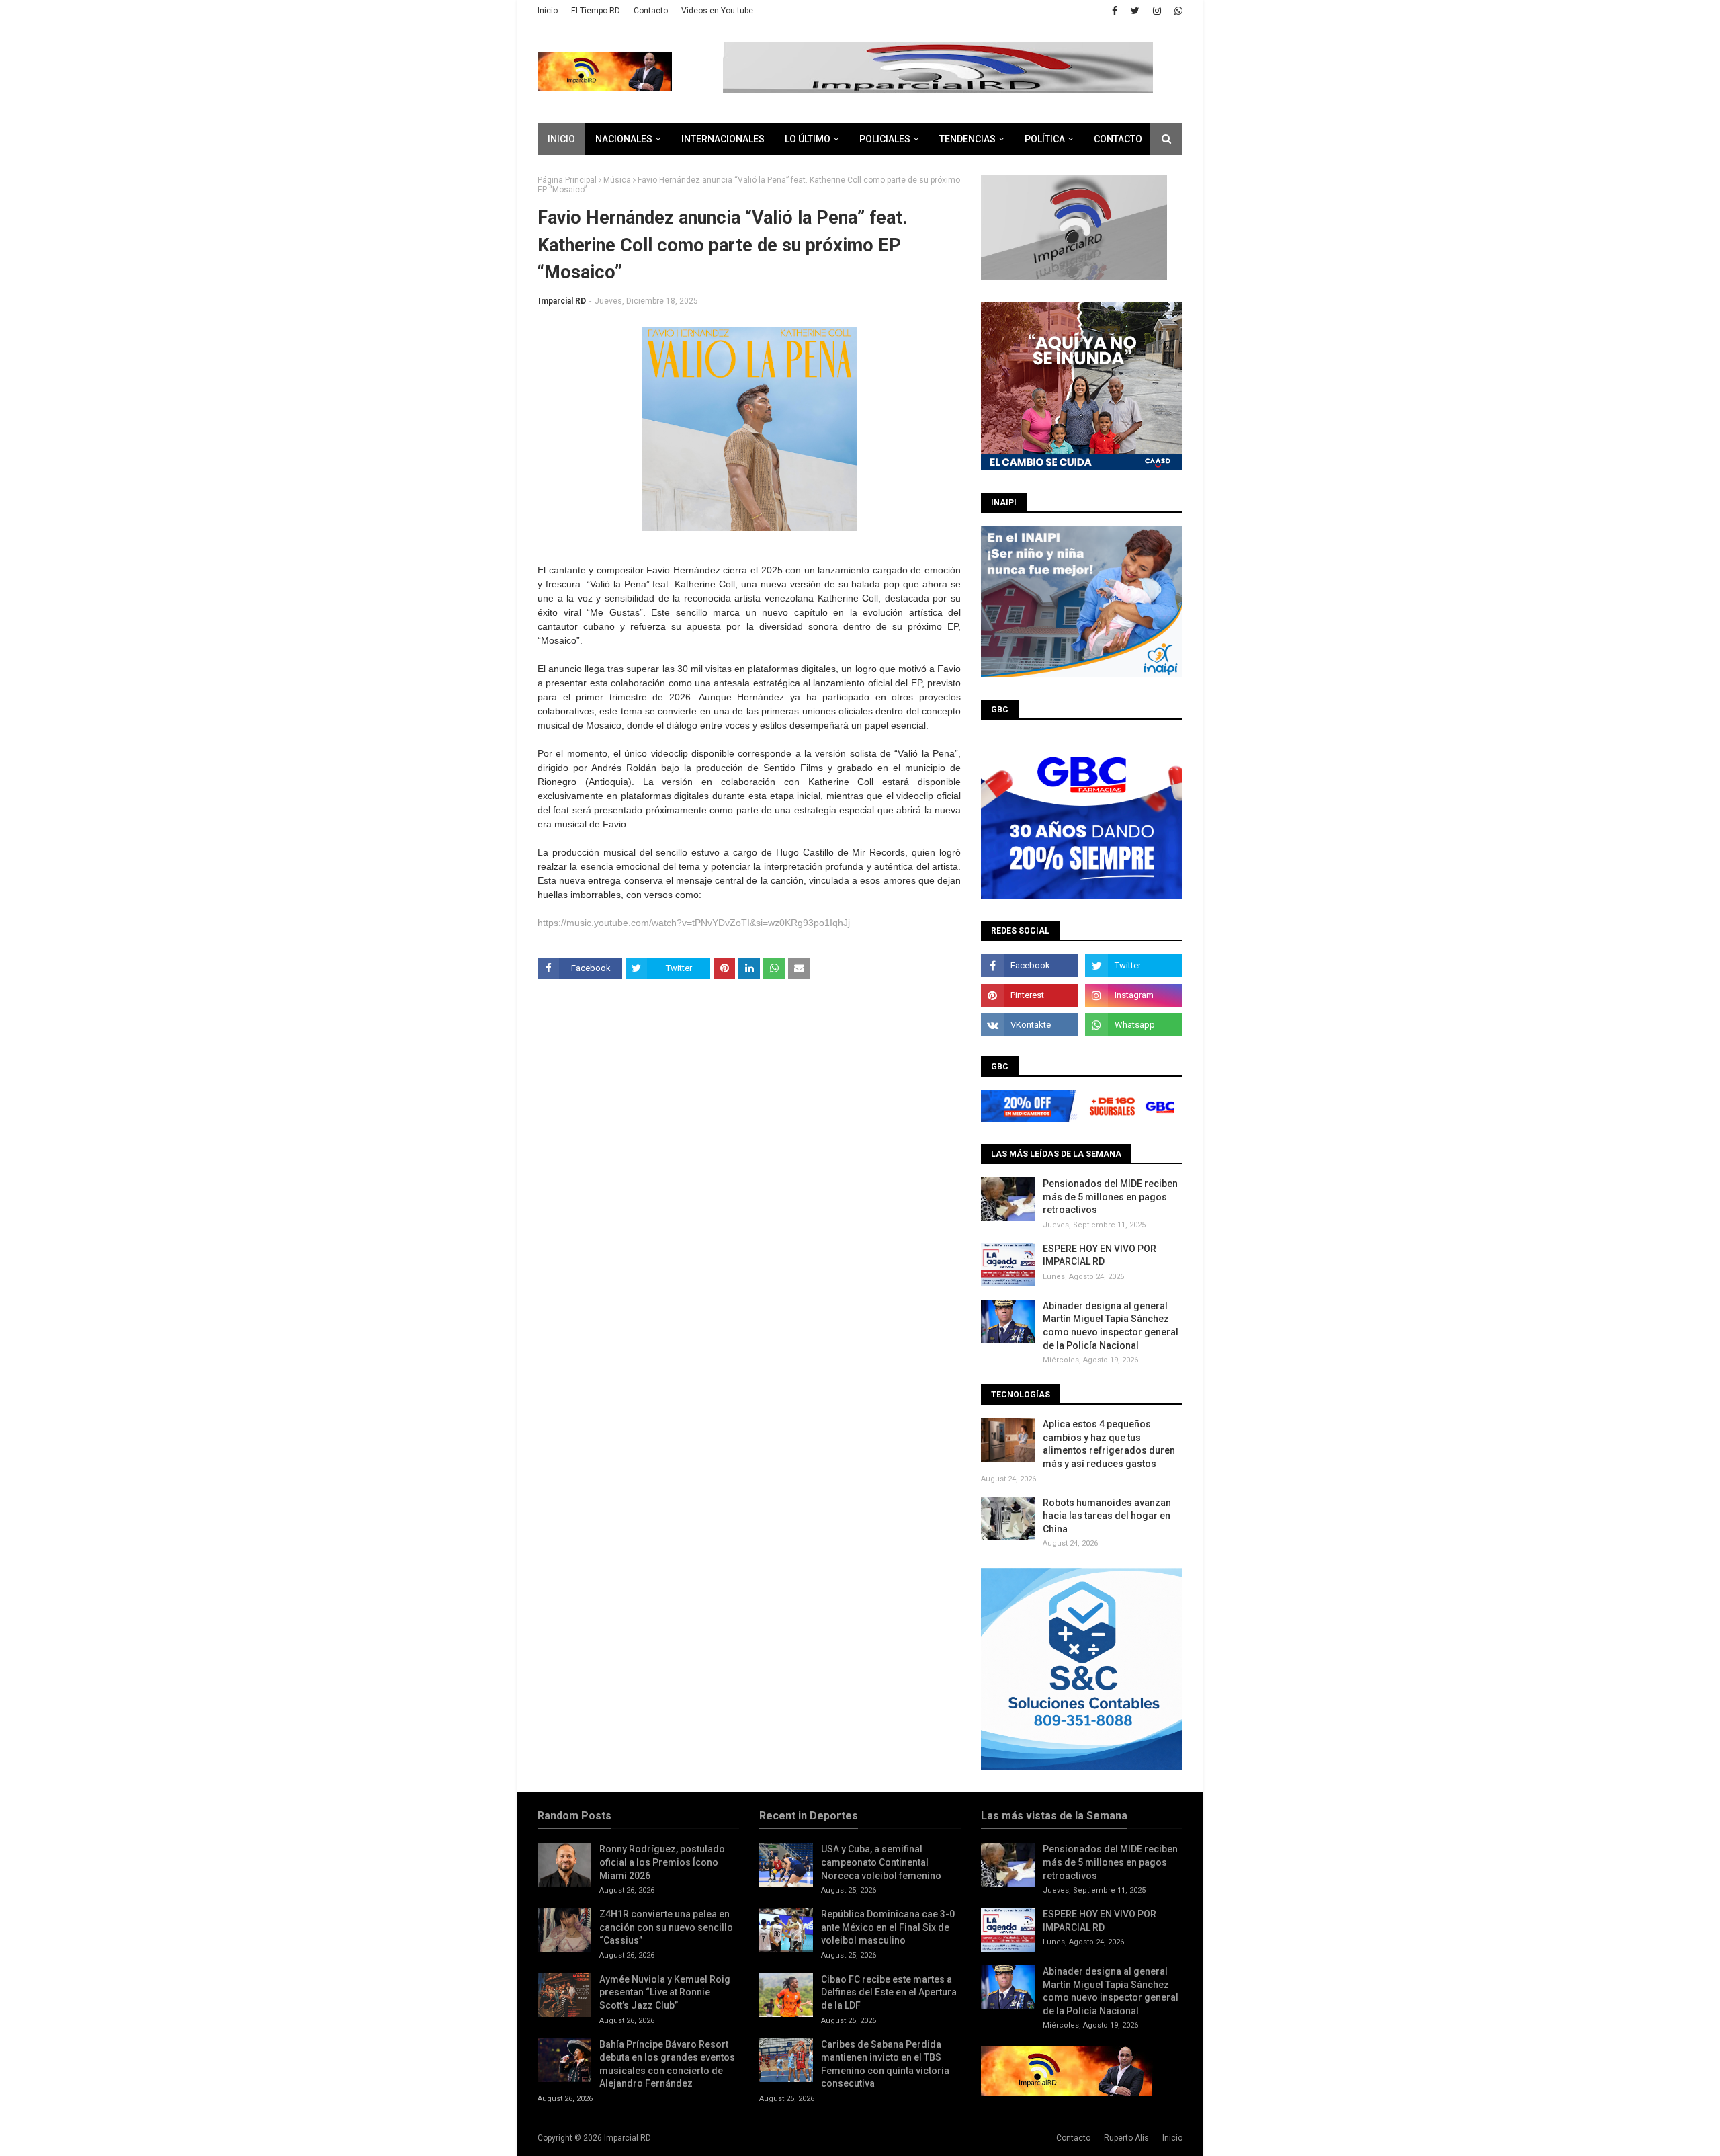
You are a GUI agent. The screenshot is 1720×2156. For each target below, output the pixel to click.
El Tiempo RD (596, 11)
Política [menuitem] (1045, 139)
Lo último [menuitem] (808, 139)
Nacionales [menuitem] (624, 139)
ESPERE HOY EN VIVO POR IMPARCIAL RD (1100, 1255)
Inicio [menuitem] (561, 139)
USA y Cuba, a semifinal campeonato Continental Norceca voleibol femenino (881, 1862)
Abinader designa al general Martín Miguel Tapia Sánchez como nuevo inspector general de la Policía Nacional (1111, 1326)
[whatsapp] (1177, 11)
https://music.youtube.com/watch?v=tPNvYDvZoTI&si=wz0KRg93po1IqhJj (694, 923)
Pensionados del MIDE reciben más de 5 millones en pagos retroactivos (1110, 1197)
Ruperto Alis (1126, 2138)
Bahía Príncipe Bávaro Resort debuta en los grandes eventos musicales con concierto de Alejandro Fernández (667, 2064)
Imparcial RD (562, 301)
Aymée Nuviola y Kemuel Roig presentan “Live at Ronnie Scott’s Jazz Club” (665, 1992)
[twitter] (1135, 11)
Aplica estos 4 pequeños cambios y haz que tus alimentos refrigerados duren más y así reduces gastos (1109, 1444)
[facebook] (1115, 11)
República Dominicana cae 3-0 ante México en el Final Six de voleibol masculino (888, 1927)
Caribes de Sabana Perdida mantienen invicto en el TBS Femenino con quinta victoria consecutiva (885, 2064)
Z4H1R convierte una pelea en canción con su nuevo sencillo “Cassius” (666, 1927)
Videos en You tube (717, 11)
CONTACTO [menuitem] (1118, 139)
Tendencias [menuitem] (967, 139)
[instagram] (1157, 11)
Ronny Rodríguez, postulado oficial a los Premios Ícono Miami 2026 (662, 1862)
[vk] (1030, 1025)
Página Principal (567, 180)
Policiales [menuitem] (885, 139)
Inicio (548, 11)
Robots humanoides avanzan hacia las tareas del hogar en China (1107, 1516)
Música (617, 180)
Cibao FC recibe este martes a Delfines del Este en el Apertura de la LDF (889, 1992)
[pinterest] (1030, 995)
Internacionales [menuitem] (723, 139)
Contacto (651, 11)
